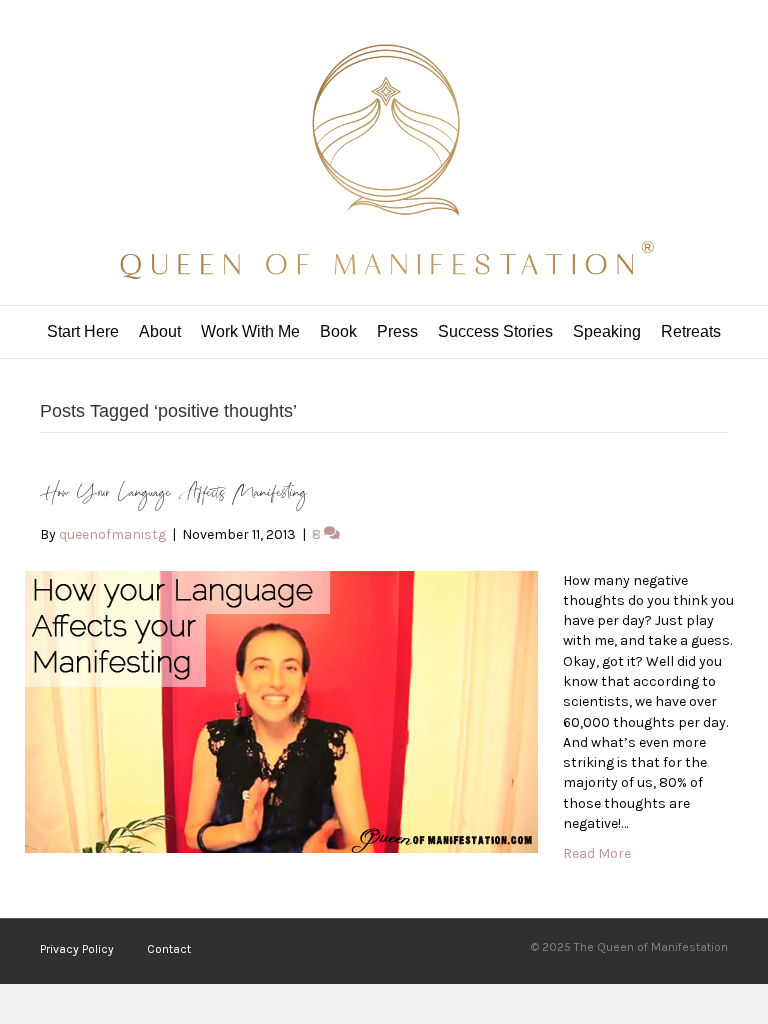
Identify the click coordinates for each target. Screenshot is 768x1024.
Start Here (83, 331)
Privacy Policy (77, 949)
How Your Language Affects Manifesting (173, 493)
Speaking (607, 331)
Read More (597, 853)
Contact (169, 949)
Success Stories (495, 331)
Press (397, 331)
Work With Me (250, 331)
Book (338, 331)
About (160, 331)
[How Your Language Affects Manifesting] (281, 710)
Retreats (691, 331)
